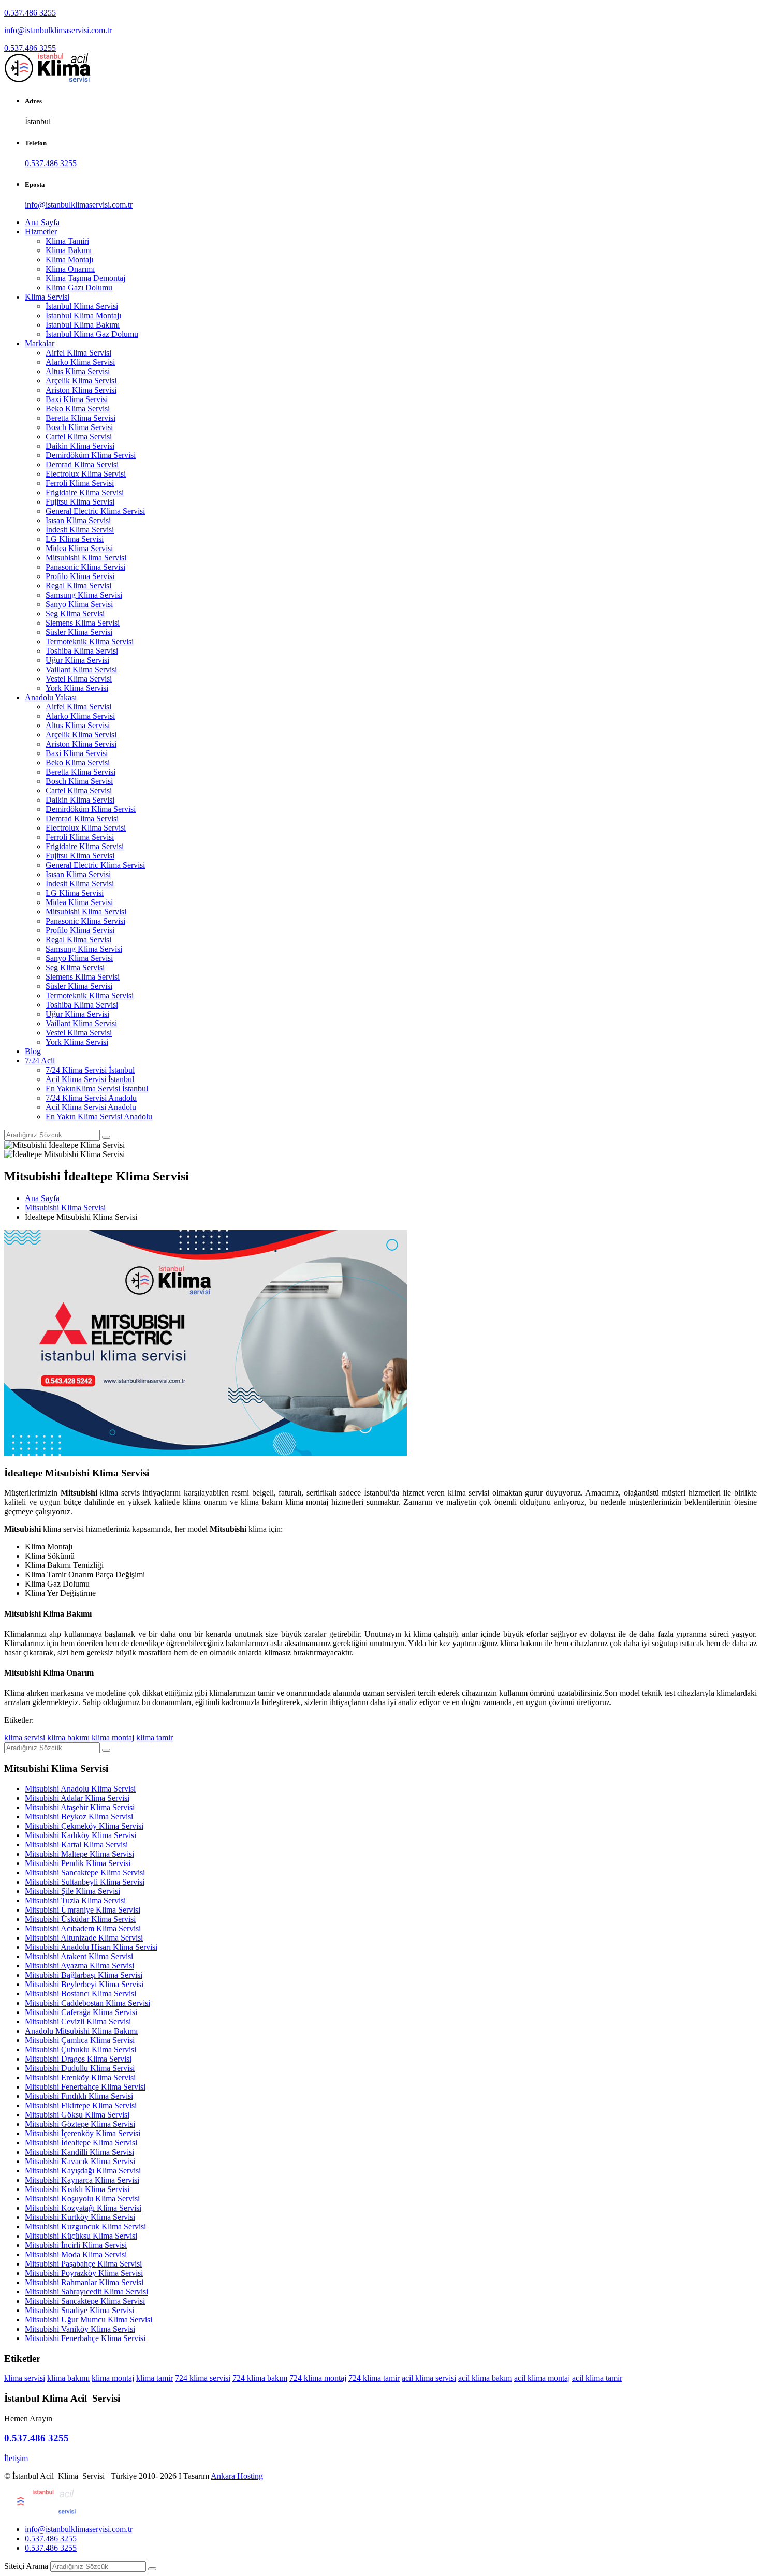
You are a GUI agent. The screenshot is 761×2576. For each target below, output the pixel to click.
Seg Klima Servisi (75, 613)
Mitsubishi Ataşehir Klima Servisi (80, 1807)
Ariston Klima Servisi (81, 390)
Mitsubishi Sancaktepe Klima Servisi (85, 1872)
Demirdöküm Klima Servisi (91, 455)
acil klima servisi (429, 2378)
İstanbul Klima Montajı (83, 315)
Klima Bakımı (69, 250)
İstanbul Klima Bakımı (83, 325)
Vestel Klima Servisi (79, 679)
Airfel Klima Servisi (78, 353)
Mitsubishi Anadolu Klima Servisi (80, 1789)
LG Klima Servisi (75, 539)
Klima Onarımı (70, 269)
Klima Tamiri (67, 241)
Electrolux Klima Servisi (86, 474)
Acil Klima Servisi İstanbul (90, 1079)
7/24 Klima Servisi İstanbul (90, 1070)
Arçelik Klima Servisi (81, 381)
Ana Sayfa (42, 222)
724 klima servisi (203, 2378)
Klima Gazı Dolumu (79, 287)
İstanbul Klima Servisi (82, 306)
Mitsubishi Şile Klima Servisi (72, 1891)
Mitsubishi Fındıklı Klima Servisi (79, 2096)
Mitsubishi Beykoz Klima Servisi (79, 1817)
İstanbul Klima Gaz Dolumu (92, 334)
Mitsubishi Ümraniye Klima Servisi (83, 1910)
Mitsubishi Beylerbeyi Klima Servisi (84, 1984)
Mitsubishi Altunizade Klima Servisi (84, 1938)
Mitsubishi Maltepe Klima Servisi (79, 1854)
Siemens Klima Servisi (83, 623)
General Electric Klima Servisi (95, 511)
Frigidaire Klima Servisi (85, 492)
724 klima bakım (260, 2378)
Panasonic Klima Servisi (85, 567)
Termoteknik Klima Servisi (90, 641)
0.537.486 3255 (30, 13)
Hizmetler (41, 232)
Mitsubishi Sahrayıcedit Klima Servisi (86, 2292)
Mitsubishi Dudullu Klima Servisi (80, 2068)
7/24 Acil (40, 1061)
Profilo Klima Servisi (80, 576)
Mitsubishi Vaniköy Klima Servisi (80, 2329)
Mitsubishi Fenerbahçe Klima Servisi (85, 2087)
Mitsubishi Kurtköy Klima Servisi (80, 2217)
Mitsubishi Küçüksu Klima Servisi (81, 2236)
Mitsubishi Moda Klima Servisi (76, 2254)
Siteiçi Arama (26, 2566)
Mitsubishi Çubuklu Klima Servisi (81, 2049)
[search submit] (152, 2569)
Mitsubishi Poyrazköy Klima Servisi (84, 2273)
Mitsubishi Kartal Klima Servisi (76, 1845)
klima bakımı (68, 1737)
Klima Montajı (69, 260)
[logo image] (41, 2512)
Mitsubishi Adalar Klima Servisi (77, 1798)
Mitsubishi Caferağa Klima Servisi (81, 2012)
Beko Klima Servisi (78, 409)
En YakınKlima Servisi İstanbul (97, 1089)
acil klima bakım (485, 2378)
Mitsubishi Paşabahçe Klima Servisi (83, 2264)
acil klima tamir (597, 2378)
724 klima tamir (374, 2378)
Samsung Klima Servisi (84, 595)
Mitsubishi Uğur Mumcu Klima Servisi (89, 2320)
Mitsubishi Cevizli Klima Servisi (78, 2022)
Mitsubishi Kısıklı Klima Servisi (77, 2189)
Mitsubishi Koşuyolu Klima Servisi (82, 2199)
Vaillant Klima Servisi (81, 669)
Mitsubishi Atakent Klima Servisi (79, 1956)
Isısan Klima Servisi (78, 520)
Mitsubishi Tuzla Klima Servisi (75, 1900)
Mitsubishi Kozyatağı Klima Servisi (83, 2208)
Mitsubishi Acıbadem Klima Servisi (83, 1928)
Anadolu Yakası (51, 697)
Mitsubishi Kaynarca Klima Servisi (82, 2180)
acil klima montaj (542, 2378)
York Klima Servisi (77, 688)
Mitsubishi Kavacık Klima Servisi (80, 2161)
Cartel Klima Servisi (79, 436)
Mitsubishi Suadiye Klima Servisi (79, 2310)
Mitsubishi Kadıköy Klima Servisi (81, 1835)
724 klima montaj (318, 2378)
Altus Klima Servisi (78, 371)
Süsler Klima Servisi (79, 632)
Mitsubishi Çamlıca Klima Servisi (80, 2040)
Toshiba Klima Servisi (82, 651)
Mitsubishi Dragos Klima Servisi (78, 2059)
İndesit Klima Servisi (80, 530)
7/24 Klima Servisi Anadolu (91, 1098)
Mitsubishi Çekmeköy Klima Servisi (84, 1826)
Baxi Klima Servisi (77, 399)
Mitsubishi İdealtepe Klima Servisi (81, 2143)
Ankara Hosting (237, 2476)
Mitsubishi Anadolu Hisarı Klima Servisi (91, 1947)
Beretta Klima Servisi (81, 418)
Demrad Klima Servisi (82, 464)
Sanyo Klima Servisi (79, 604)
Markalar (40, 343)
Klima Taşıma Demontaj (85, 278)
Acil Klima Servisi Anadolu (91, 1107)
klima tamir (155, 1737)
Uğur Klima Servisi (77, 660)
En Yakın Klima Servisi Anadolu (99, 1116)
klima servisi (25, 1737)
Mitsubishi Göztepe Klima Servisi (80, 2124)
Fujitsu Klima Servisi (80, 502)
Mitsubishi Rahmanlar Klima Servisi (84, 2282)
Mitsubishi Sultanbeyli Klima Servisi (85, 1882)
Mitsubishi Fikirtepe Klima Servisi (81, 2105)
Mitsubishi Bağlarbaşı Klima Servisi (84, 1975)
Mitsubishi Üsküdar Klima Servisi (80, 1919)
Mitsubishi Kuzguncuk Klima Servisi (85, 2226)
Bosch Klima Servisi (79, 427)
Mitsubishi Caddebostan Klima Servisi (87, 2003)
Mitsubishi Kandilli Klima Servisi (79, 2152)
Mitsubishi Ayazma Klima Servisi (79, 1966)
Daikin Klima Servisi (80, 446)
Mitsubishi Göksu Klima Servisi (77, 2115)
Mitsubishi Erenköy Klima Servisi (80, 2077)
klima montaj (113, 1737)
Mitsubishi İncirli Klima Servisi (76, 2245)
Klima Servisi (47, 297)
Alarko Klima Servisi (80, 362)
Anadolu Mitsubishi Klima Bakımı (81, 2031)
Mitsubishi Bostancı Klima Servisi (81, 1994)
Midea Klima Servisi (79, 548)
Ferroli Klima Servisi (80, 483)
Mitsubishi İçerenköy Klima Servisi (83, 2133)
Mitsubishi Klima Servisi (86, 558)
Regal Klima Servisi (78, 586)
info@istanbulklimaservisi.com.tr (58, 30)
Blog (33, 1051)
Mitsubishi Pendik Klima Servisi (78, 1863)
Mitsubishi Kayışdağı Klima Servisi (83, 2171)
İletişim (16, 2458)
